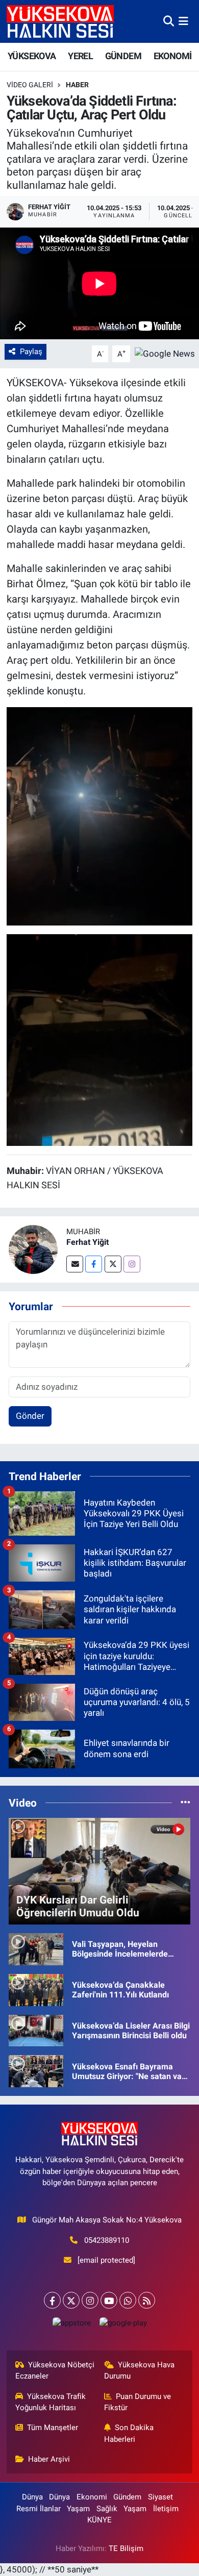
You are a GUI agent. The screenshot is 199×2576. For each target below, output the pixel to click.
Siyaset (160, 2497)
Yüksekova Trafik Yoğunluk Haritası (51, 2402)
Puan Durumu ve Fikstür (138, 2402)
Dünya (32, 2497)
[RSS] (147, 2300)
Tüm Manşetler (53, 2428)
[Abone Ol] (165, 353)
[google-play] (123, 2325)
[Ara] (169, 21)
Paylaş (31, 352)
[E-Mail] (75, 1264)
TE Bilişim (126, 2548)
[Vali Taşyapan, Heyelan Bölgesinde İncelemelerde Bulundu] (36, 1948)
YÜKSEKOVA (32, 56)
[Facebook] (94, 1264)
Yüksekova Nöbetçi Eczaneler (55, 2370)
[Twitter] (113, 1264)
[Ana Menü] (183, 21)
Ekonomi (92, 2497)
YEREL (80, 56)
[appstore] (71, 2325)
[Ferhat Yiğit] (33, 1248)
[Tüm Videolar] (185, 1803)
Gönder (30, 1416)
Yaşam (78, 2509)
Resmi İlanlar (39, 2509)
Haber (77, 85)
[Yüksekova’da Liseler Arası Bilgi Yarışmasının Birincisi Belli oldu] (36, 2030)
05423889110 (107, 2240)
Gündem (127, 2497)
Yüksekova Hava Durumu (140, 2370)
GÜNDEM (123, 56)
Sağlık (107, 2509)
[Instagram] (132, 1264)
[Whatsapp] (128, 2300)
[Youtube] (109, 2300)
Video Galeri (30, 85)
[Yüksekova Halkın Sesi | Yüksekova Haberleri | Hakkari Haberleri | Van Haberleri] (60, 21)
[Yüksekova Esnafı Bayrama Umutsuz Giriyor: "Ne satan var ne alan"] (36, 2070)
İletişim (166, 2509)
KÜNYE (99, 2520)
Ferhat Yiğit (88, 1242)
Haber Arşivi (49, 2459)
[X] (71, 2300)
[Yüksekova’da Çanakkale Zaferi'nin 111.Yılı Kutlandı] (36, 1989)
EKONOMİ (173, 56)
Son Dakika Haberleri (129, 2433)
